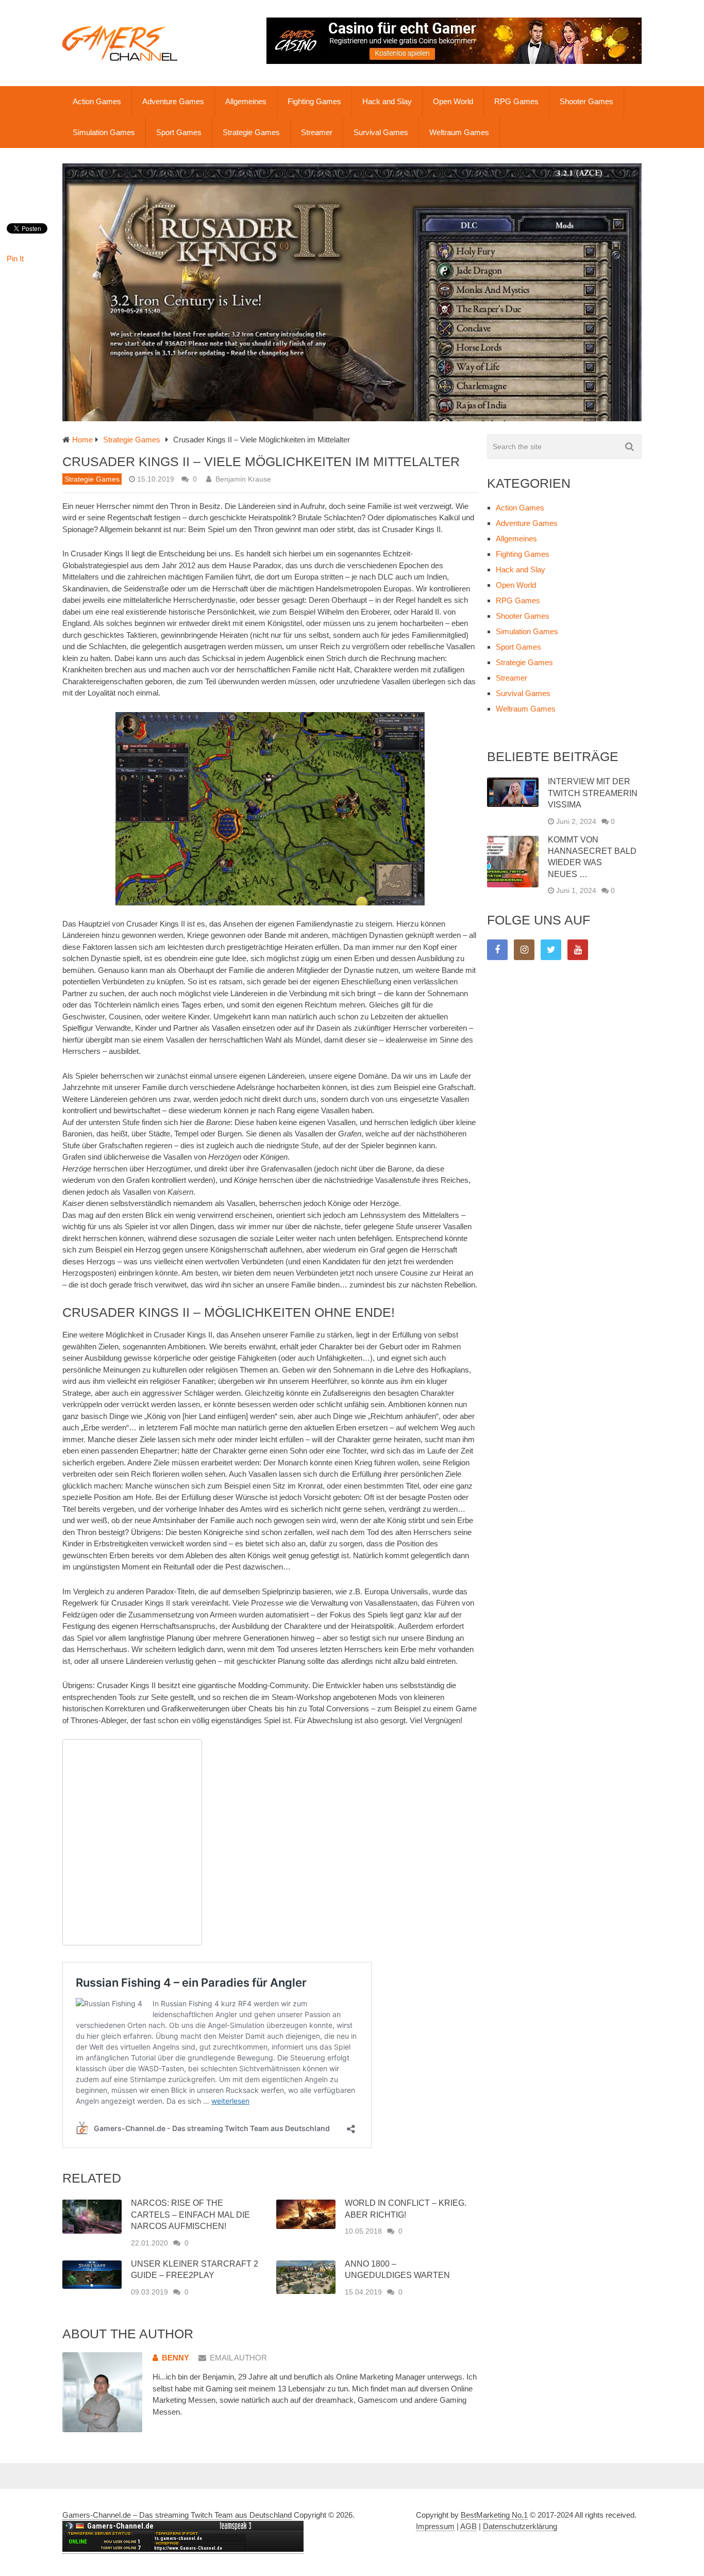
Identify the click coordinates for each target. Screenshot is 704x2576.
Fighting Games (314, 101)
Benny (175, 2358)
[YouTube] (578, 950)
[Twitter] (551, 950)
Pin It (15, 259)
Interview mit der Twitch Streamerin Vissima (593, 793)
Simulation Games (104, 132)
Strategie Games (251, 132)
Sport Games (179, 132)
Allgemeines (246, 101)
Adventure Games (173, 101)
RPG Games (516, 101)
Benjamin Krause (243, 479)
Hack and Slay (387, 101)
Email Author (238, 2358)
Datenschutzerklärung (520, 2526)
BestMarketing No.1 (494, 2515)
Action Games (97, 101)
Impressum (435, 2526)
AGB (468, 2526)
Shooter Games (586, 101)
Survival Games (381, 132)
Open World (453, 101)
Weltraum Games (459, 132)
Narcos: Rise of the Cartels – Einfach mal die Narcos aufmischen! (190, 2215)
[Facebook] (497, 950)
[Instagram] (524, 950)
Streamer (317, 132)
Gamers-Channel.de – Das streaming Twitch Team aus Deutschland (177, 2515)
